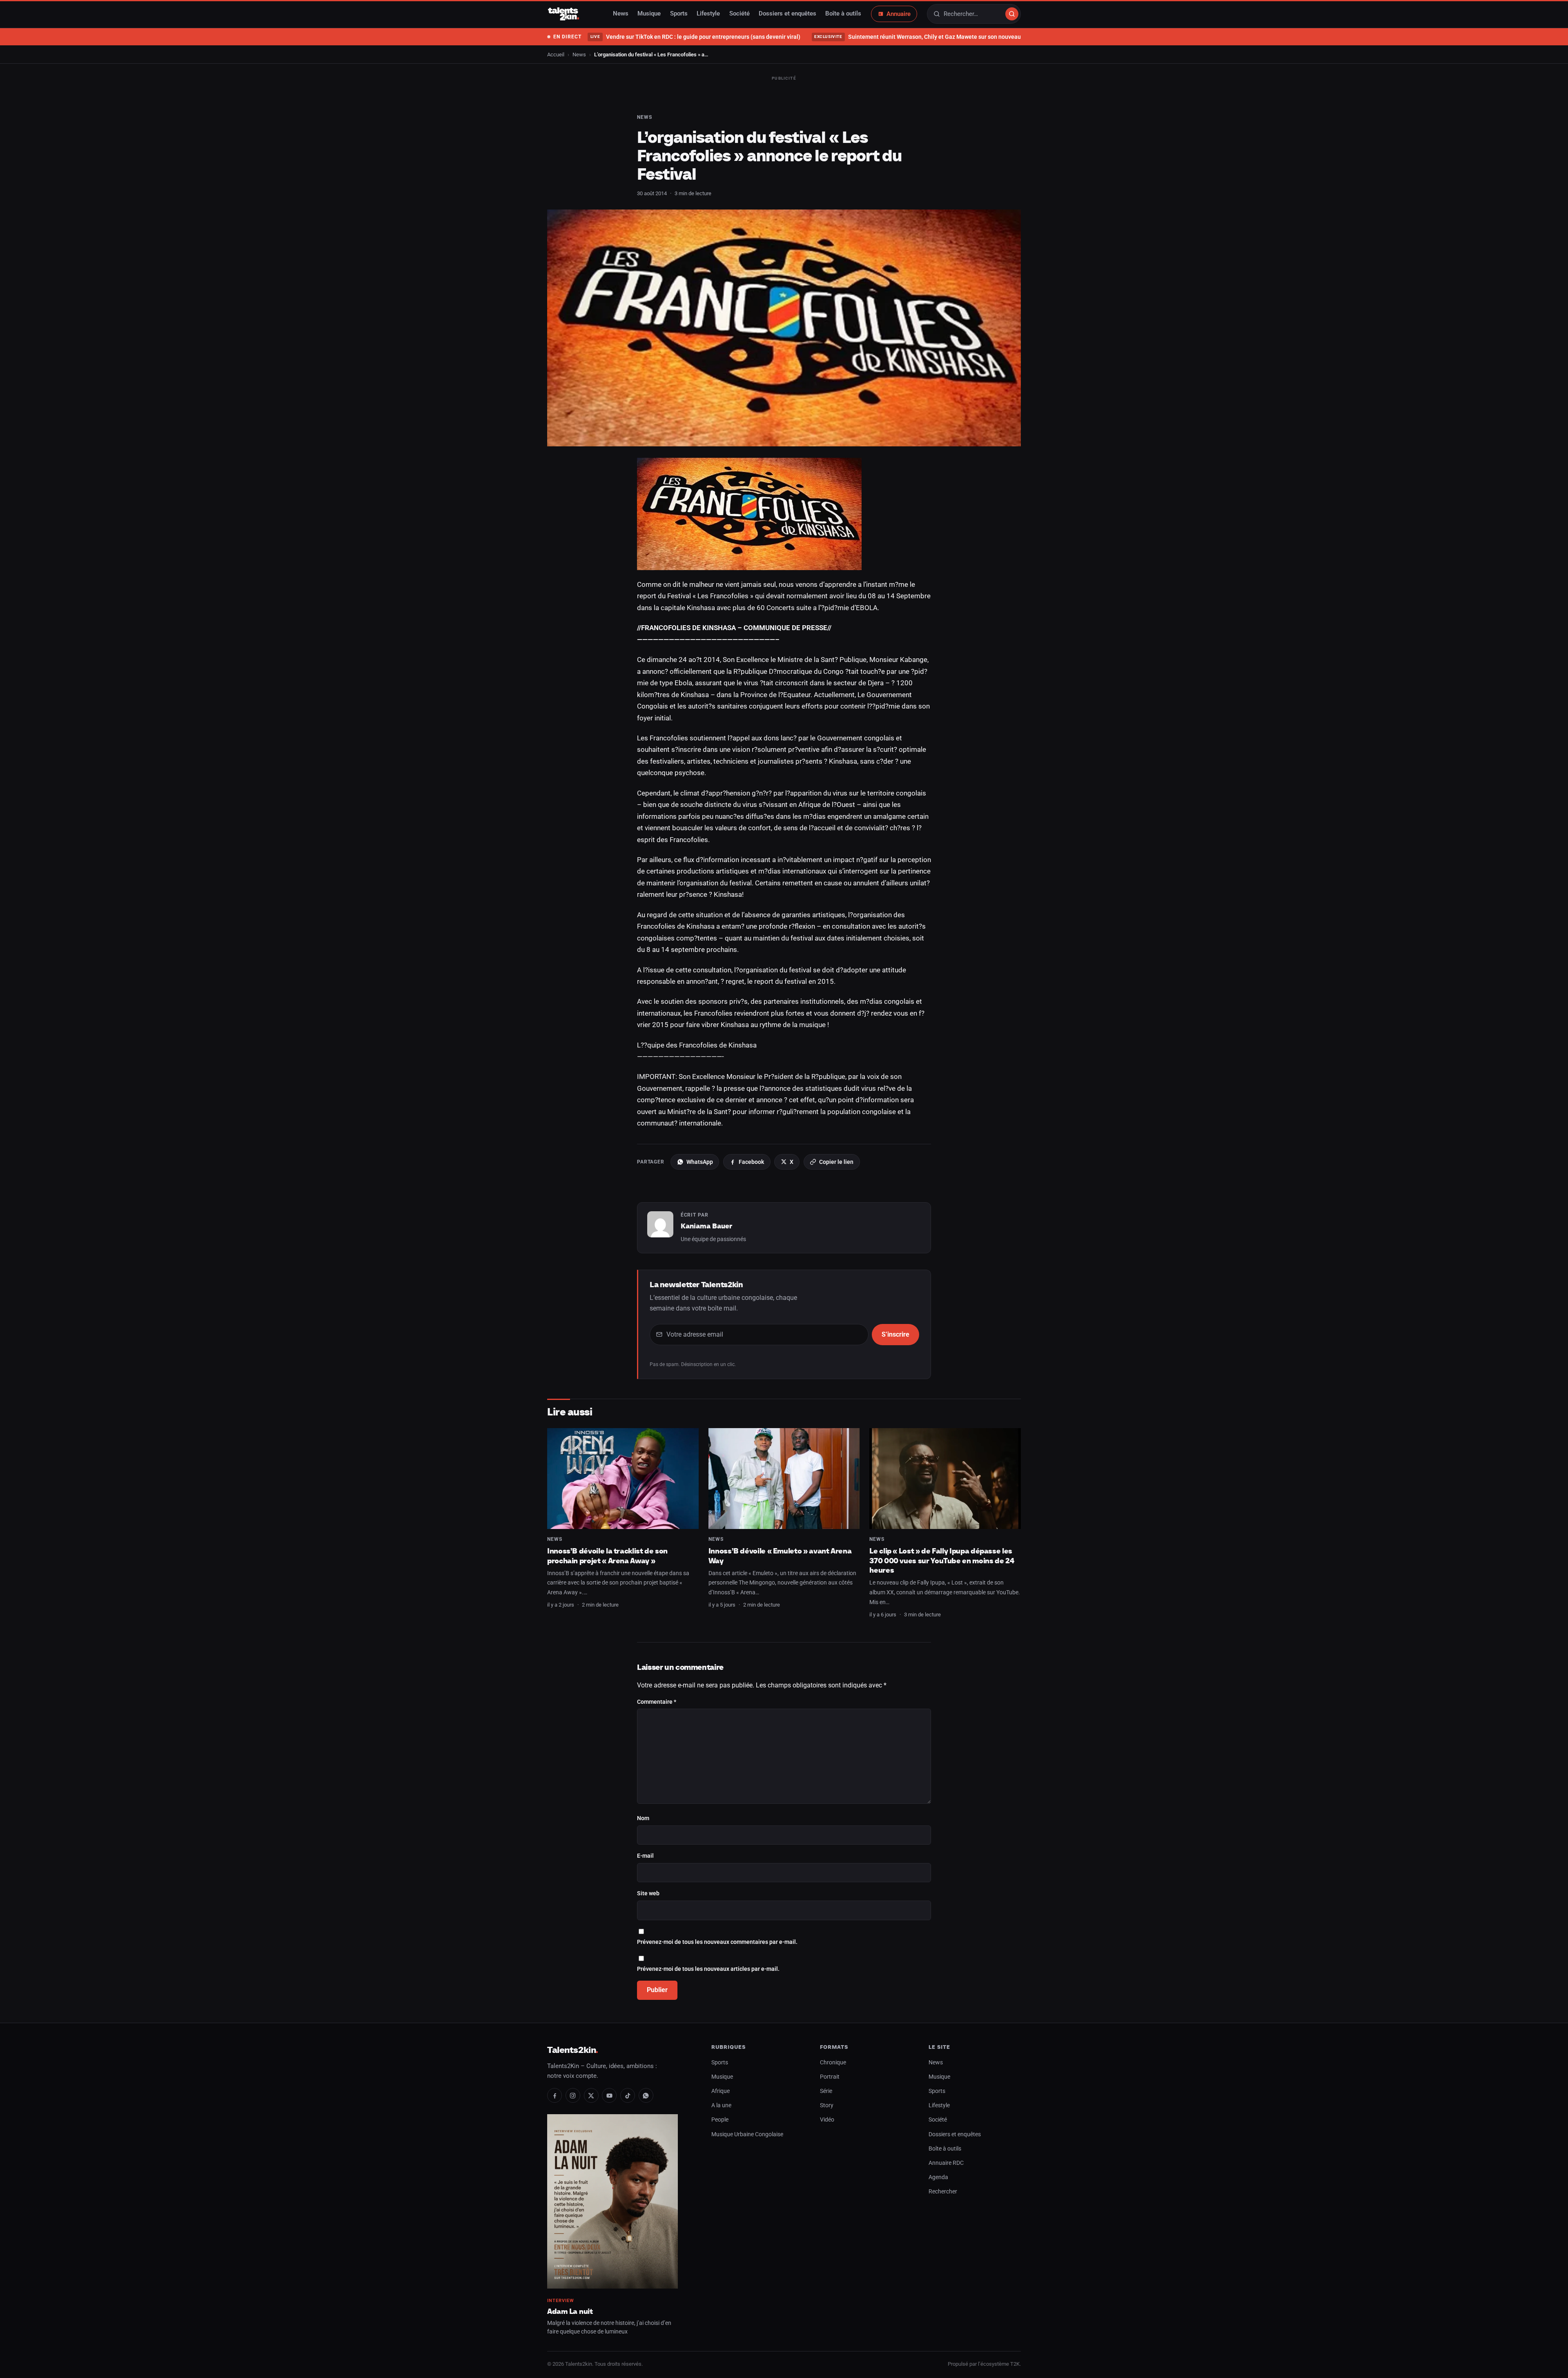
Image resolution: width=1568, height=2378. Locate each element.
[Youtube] (609, 2095)
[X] (591, 2095)
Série (826, 2091)
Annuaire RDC (946, 2163)
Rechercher (943, 2192)
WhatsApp (700, 1162)
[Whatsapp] (646, 2095)
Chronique (833, 2063)
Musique (649, 14)
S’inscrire (895, 1334)
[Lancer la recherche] (1012, 14)
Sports (679, 14)
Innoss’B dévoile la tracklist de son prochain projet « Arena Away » (607, 1556)
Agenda (938, 2177)
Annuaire (899, 14)
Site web (648, 1893)
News (621, 14)
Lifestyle (708, 14)
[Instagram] (573, 2095)
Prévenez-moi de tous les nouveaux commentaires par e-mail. (717, 1942)
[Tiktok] (628, 2095)
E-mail (645, 1856)
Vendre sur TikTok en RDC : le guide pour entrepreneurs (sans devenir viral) (695, 37)
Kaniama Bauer (706, 1226)
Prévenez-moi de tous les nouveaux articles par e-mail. (708, 1969)
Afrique (721, 2091)
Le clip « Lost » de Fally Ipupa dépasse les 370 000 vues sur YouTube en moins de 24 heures (942, 1560)
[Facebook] (555, 2095)
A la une (721, 2105)
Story (827, 2105)
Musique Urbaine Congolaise (747, 2134)
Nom (643, 1818)
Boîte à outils (843, 14)
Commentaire (657, 1702)
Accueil (556, 55)
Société (739, 14)
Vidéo (827, 2120)
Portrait (830, 2077)
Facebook (751, 1162)
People (720, 2120)
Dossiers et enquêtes (787, 14)
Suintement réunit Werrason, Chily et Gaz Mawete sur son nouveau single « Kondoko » (942, 37)
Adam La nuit (570, 2311)
